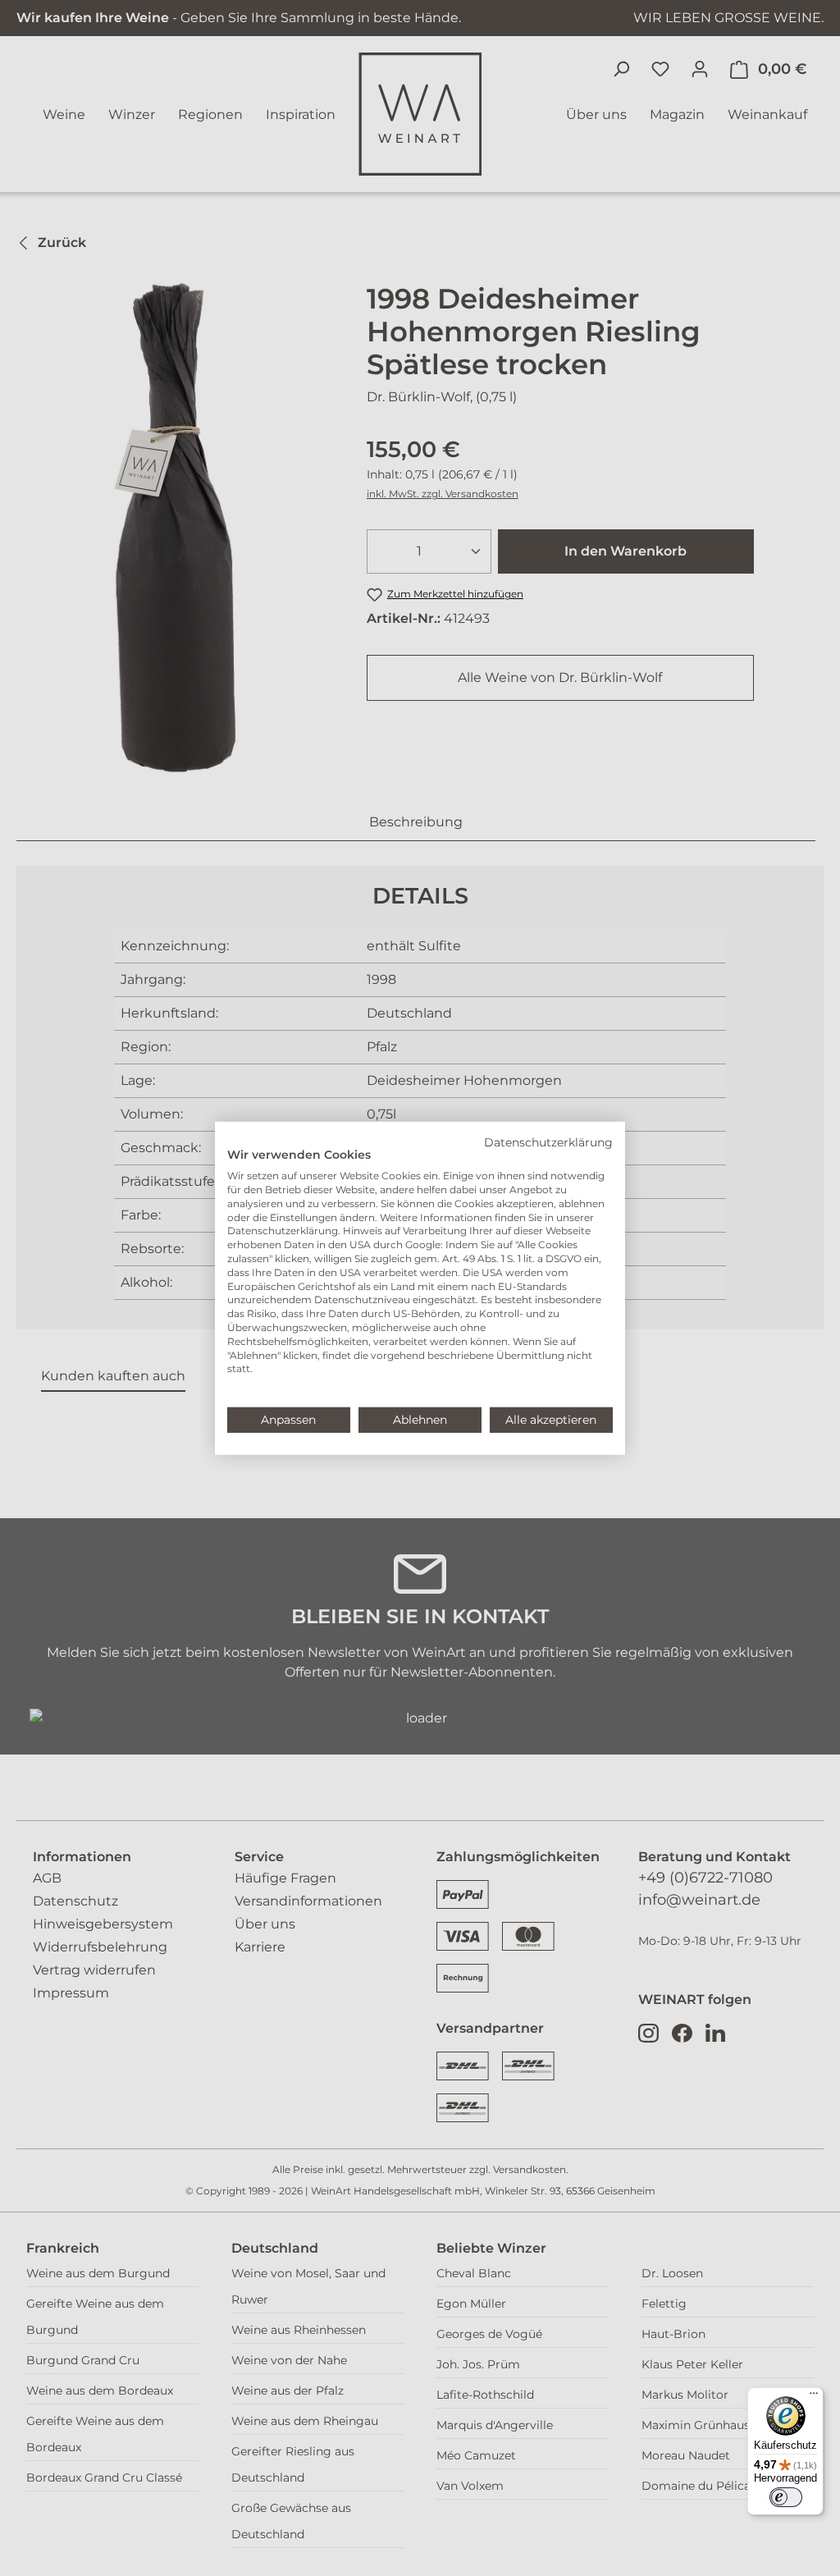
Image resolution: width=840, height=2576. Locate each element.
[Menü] (814, 2397)
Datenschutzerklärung (548, 1142)
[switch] (786, 2497)
